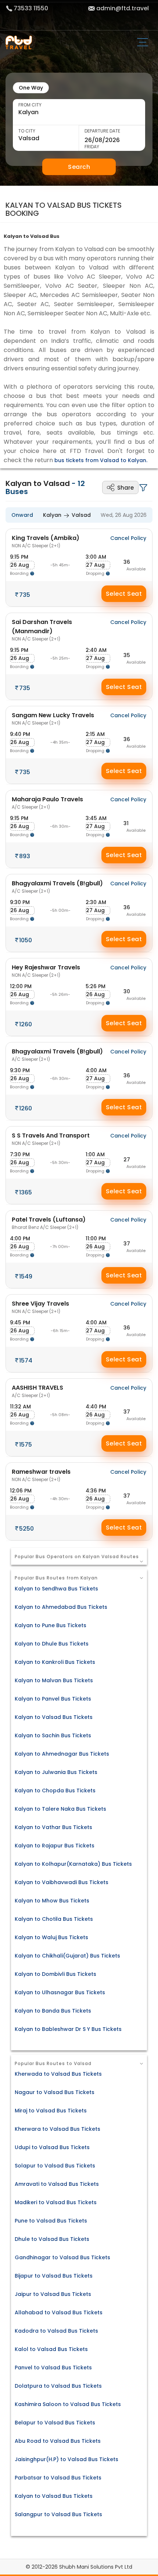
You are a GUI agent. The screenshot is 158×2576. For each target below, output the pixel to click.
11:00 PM (96, 1238)
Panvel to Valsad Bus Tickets (53, 2368)
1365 (26, 1192)
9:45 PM (20, 1323)
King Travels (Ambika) (46, 541)
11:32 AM (20, 1407)
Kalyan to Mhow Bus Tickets (52, 1901)
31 (126, 823)
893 (25, 856)
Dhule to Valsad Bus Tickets (52, 2239)
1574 (26, 1360)
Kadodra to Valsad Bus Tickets (56, 2331)
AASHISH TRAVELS (37, 1391)
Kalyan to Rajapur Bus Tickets (55, 1846)
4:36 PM (96, 1491)
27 (127, 1160)
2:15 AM (95, 734)
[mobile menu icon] (145, 43)
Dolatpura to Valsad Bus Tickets (58, 2386)
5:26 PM (96, 986)
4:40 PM (96, 1407)
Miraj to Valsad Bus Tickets (51, 2111)
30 (127, 991)
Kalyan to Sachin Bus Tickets (53, 1735)
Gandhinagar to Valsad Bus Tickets (62, 2257)
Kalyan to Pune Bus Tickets (51, 1625)
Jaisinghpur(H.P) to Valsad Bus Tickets (67, 2459)
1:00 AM (95, 1154)
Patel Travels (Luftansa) (49, 1223)
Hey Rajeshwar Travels (46, 971)
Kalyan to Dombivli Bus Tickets (55, 1974)
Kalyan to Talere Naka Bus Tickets (60, 1809)
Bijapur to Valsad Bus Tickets (54, 2276)
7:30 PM (20, 1154)
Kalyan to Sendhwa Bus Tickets (56, 1589)
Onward (22, 515)
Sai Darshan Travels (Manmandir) (42, 630)
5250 (26, 1529)
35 (127, 655)
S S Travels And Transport (51, 1139)
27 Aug (95, 565)
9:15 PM (19, 557)
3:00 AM (96, 557)
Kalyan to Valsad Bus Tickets (54, 1717)
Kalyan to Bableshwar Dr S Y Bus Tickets (68, 2029)
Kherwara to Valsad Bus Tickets (58, 2129)
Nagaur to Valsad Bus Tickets (55, 2092)
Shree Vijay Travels (40, 1307)
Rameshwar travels (41, 1475)
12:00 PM (21, 986)
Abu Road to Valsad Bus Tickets (58, 2441)
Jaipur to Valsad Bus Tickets (53, 2294)
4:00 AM (96, 1070)
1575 (26, 1445)
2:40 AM (96, 650)
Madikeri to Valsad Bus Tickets (56, 2202)
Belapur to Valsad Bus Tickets (55, 2423)
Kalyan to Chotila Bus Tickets (54, 1919)
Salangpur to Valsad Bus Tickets (58, 2514)
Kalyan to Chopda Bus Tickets (55, 1790)
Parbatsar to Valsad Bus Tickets (58, 2478)
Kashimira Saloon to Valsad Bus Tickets (68, 2404)
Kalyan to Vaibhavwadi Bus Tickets (62, 1882)
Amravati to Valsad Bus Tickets (57, 2184)
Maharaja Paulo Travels (47, 803)
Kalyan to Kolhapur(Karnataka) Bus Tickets (73, 1864)
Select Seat (124, 594)
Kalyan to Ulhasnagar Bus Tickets (60, 1992)
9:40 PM (20, 734)
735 (25, 595)
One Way (31, 88)
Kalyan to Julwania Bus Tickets (56, 1772)
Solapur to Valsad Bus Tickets (55, 2166)
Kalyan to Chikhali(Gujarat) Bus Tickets (67, 1956)
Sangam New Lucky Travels (53, 719)
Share (125, 488)
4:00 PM (20, 1238)
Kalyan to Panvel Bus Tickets (53, 1699)
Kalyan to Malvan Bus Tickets (54, 1680)
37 (127, 1244)
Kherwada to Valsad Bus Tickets (58, 2074)
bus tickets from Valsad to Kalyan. (101, 460)
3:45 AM (96, 818)
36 (127, 562)
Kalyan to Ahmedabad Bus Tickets (61, 1607)
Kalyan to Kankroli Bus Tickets (55, 1662)
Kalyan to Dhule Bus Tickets (52, 1644)
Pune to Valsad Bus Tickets (51, 2221)
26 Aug (20, 565)
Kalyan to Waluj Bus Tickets (51, 1937)
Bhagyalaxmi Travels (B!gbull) (57, 887)
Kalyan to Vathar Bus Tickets (53, 1827)
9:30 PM (20, 902)
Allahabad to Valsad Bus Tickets (59, 2312)
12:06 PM (21, 1491)
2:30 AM (96, 902)
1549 (26, 1276)
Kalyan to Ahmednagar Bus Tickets (62, 1754)
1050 (26, 940)
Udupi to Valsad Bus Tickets (52, 2147)
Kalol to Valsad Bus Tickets (51, 2349)
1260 (26, 1024)
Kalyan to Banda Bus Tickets (53, 2011)
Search (79, 167)
